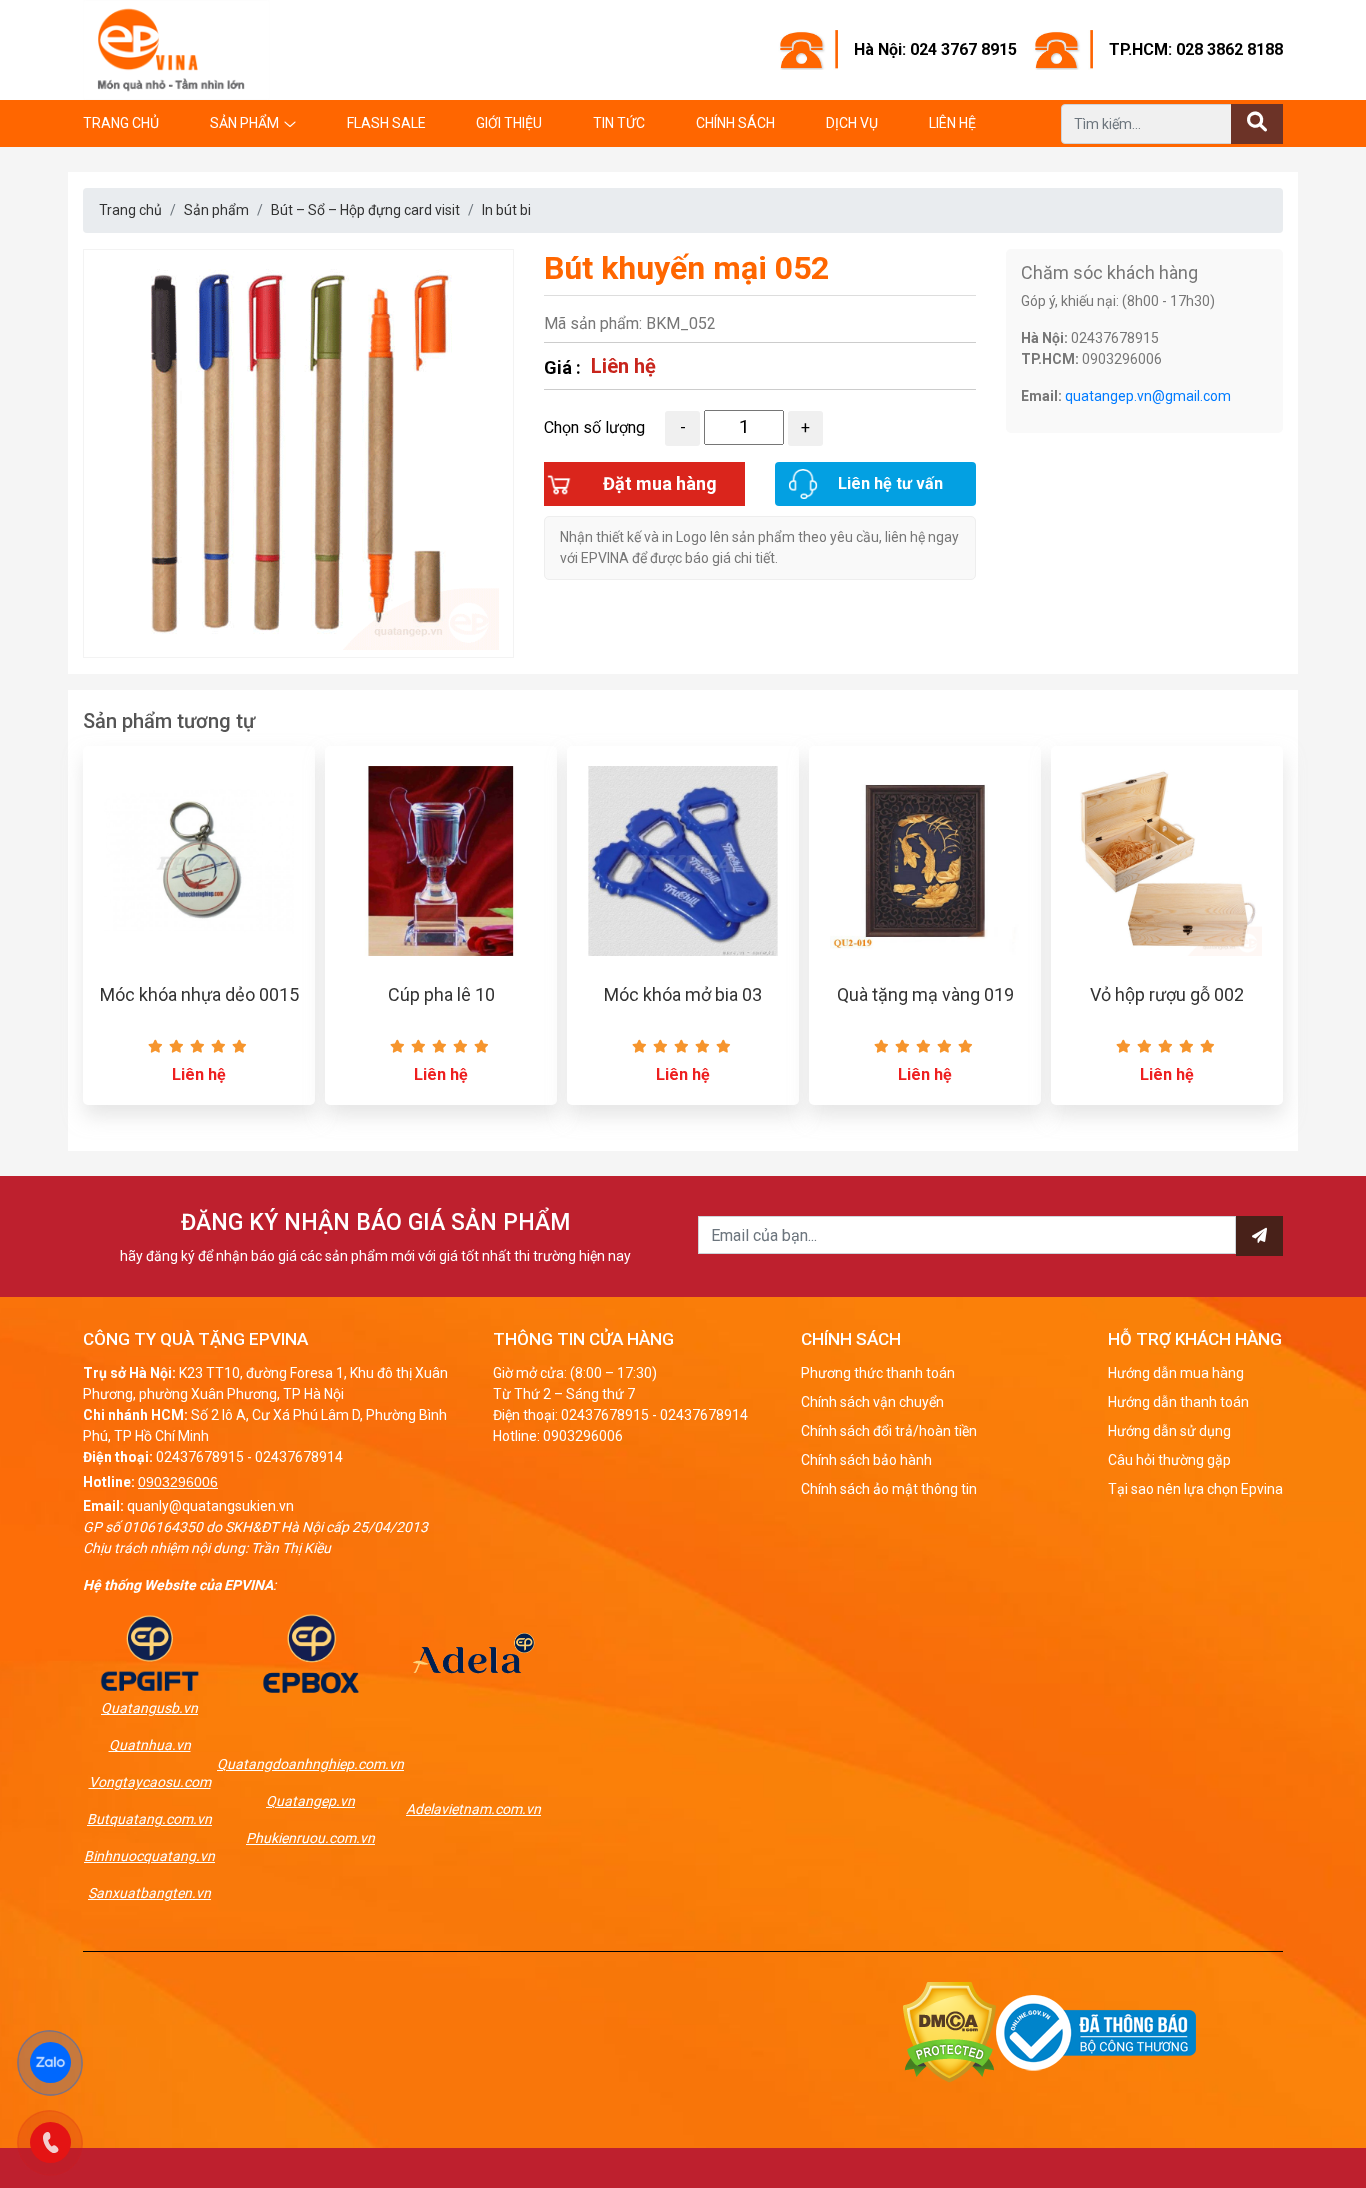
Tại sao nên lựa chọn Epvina (1195, 1489)
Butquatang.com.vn (149, 1819)
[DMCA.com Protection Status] (949, 2031)
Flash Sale (386, 123)
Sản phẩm (244, 123)
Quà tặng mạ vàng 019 (925, 994)
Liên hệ (952, 123)
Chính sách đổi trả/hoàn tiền (889, 1431)
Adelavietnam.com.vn (473, 1809)
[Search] (1257, 124)
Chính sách (735, 123)
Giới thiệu (509, 123)
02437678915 (200, 1457)
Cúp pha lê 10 (441, 994)
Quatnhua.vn (150, 1745)
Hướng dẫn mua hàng (1176, 1373)
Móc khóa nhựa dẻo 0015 (199, 994)
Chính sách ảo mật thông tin (889, 1489)
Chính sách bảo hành (866, 1460)
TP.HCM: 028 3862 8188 (1196, 49)
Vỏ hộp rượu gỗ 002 (1167, 994)
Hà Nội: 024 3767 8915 (935, 49)
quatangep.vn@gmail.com (1148, 396)
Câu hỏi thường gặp (1169, 1460)
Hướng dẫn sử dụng (1169, 1431)
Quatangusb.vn (149, 1708)
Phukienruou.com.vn (310, 1838)
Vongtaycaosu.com (150, 1782)
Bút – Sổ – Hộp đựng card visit (365, 210)
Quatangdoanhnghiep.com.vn (310, 1764)
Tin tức (619, 123)
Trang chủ (121, 123)
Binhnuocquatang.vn (149, 1856)
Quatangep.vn (310, 1801)
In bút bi (506, 210)
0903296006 (178, 1482)
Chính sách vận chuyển (872, 1402)
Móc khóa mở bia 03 (683, 994)
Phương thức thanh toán (878, 1373)
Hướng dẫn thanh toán (1178, 1402)
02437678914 (299, 1457)
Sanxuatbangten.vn (149, 1893)
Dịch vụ (852, 123)
